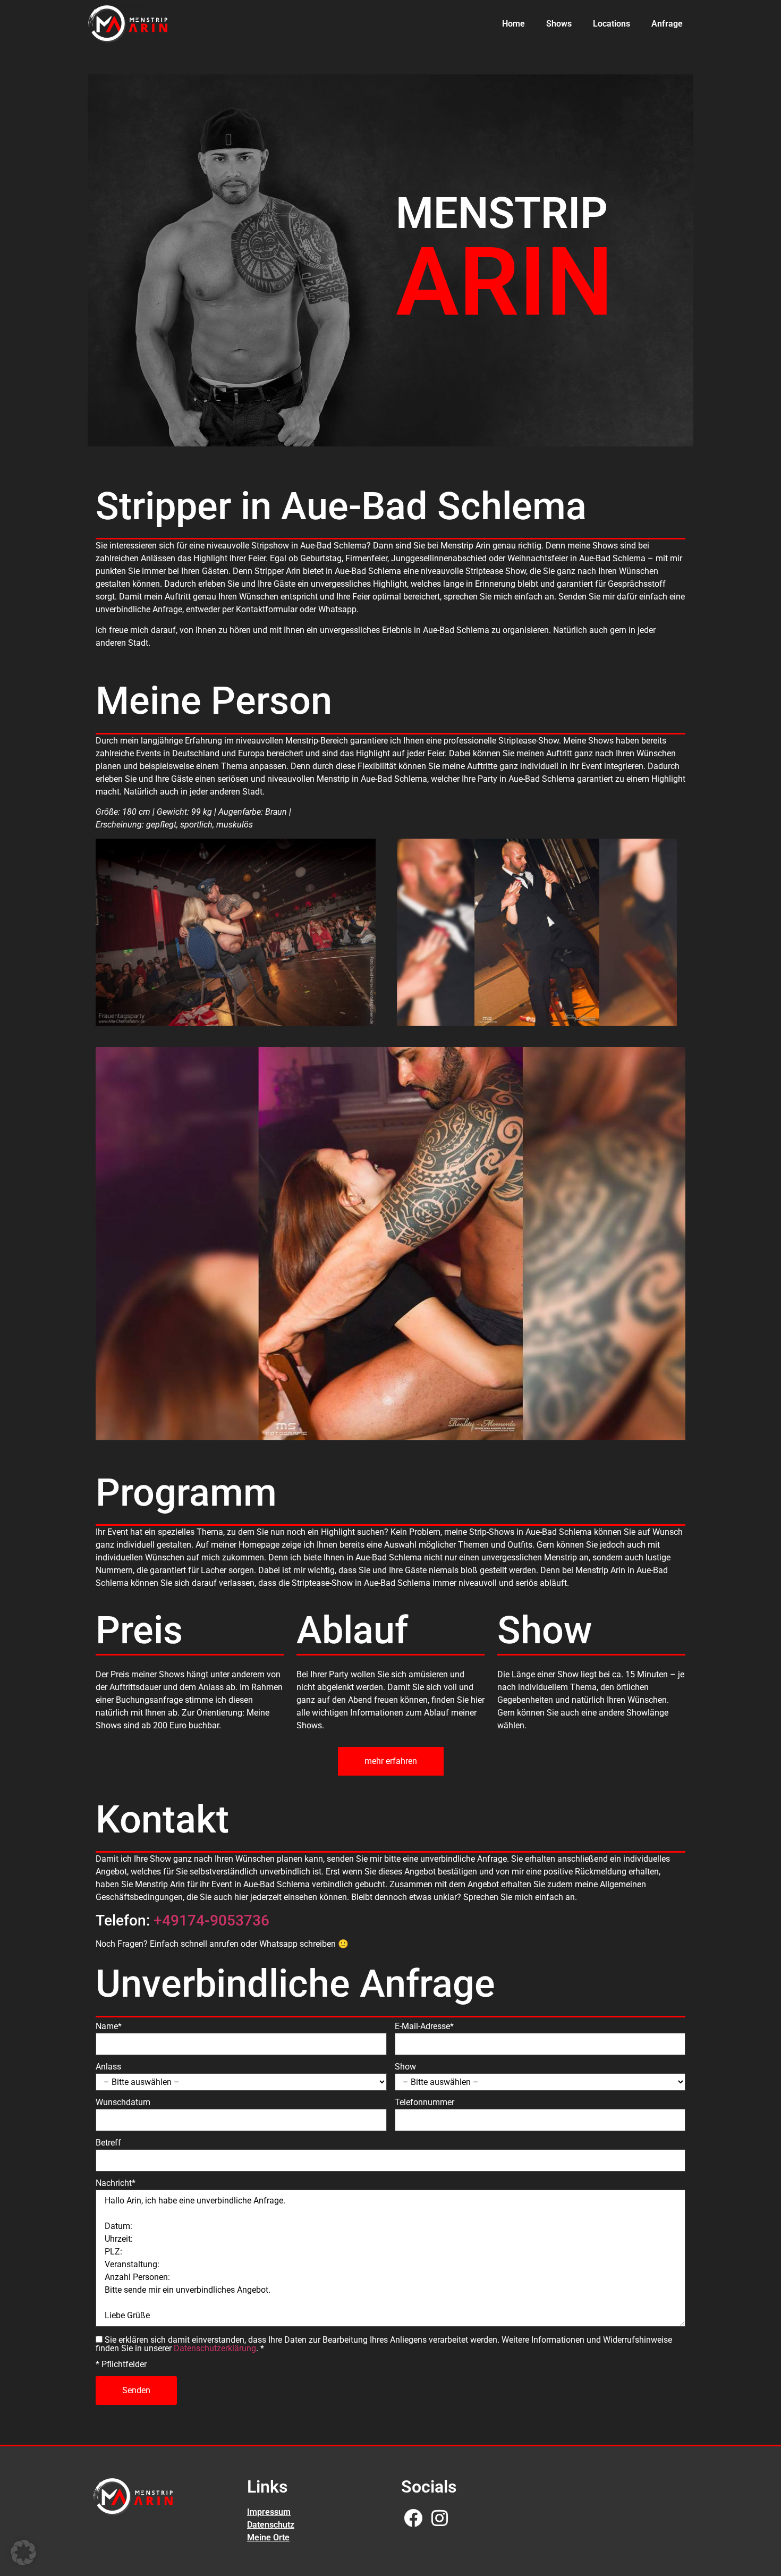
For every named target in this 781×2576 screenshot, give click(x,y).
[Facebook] (413, 2518)
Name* (109, 2026)
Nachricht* (116, 2183)
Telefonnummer (425, 2102)
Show (405, 2067)
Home (513, 24)
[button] (23, 2553)
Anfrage (667, 24)
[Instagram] (440, 2518)
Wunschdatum (123, 2102)
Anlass (108, 2067)
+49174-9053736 (211, 1920)
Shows (559, 24)
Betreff (108, 2143)
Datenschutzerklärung (215, 2348)
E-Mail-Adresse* (424, 2026)
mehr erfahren (391, 1761)
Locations (612, 24)
